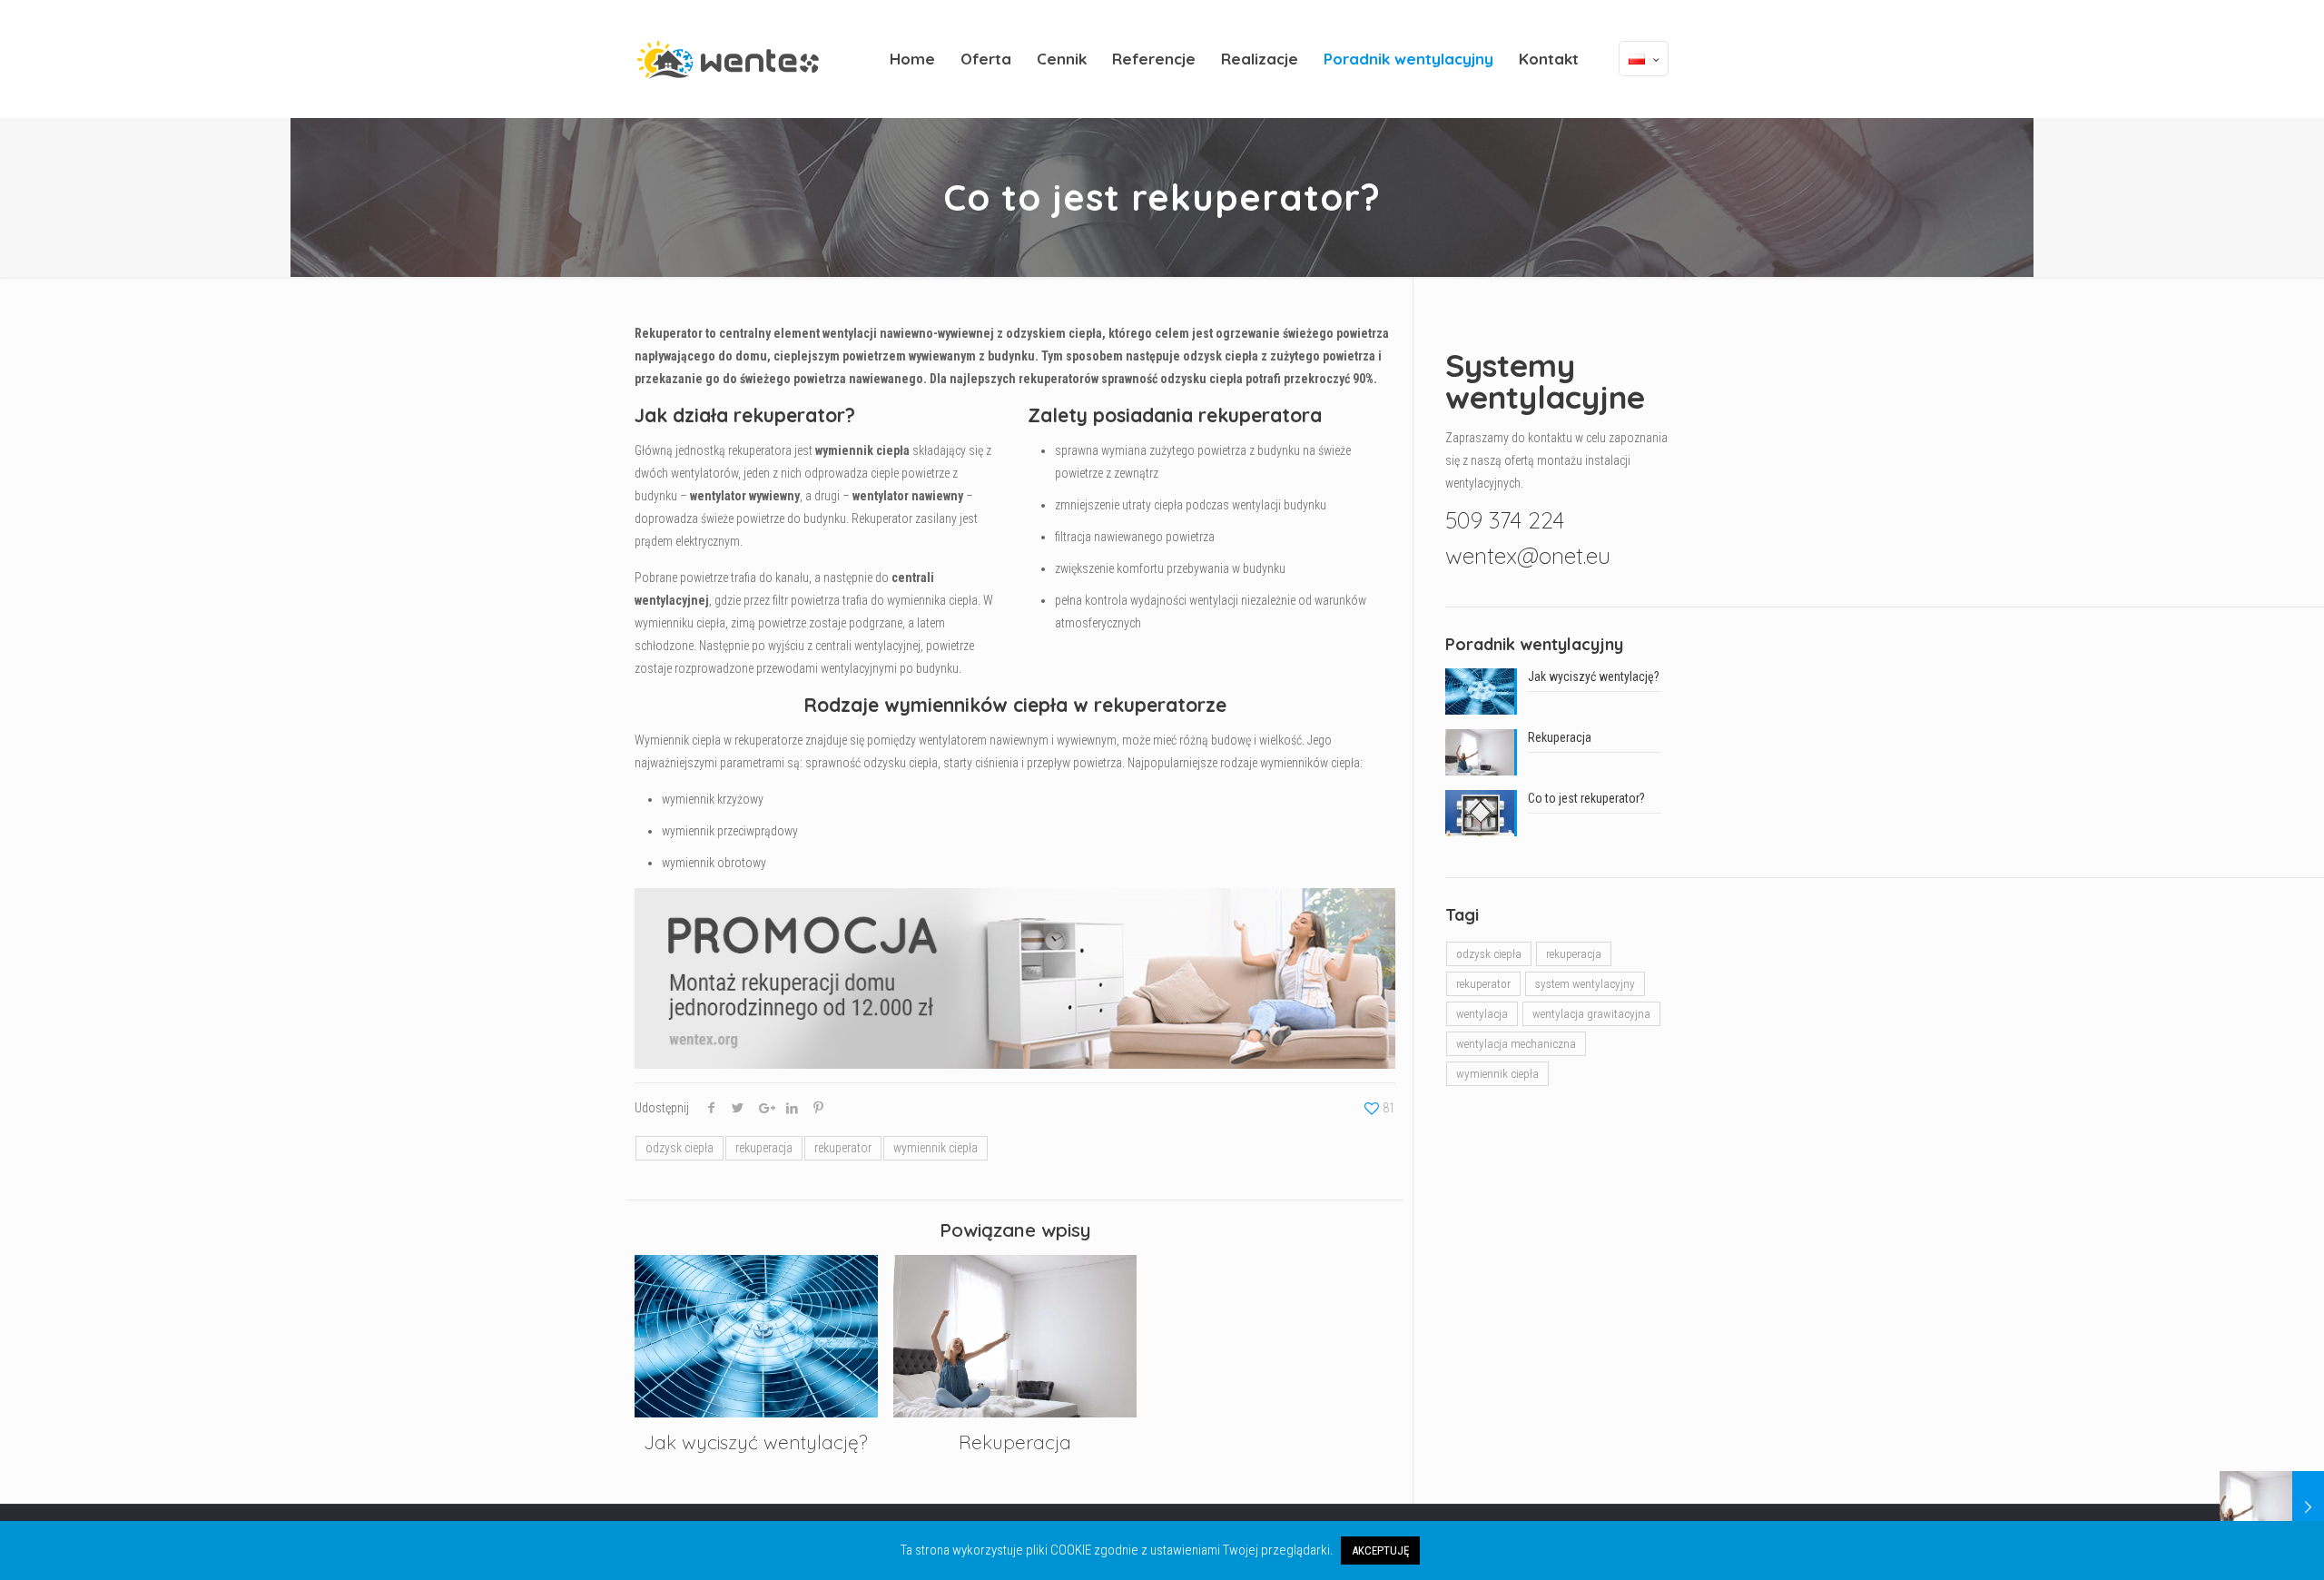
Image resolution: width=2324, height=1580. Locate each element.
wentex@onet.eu (1528, 555)
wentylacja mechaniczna (1516, 1044)
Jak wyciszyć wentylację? (756, 1442)
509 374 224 (1505, 520)
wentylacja (1482, 1014)
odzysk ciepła (679, 1148)
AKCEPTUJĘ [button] (1380, 1550)
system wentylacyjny (1585, 984)
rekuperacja (764, 1148)
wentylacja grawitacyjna (1591, 1014)
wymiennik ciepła (936, 1148)
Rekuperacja (1015, 1442)
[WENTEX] (728, 59)
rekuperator (843, 1148)
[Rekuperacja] (2272, 1507)
